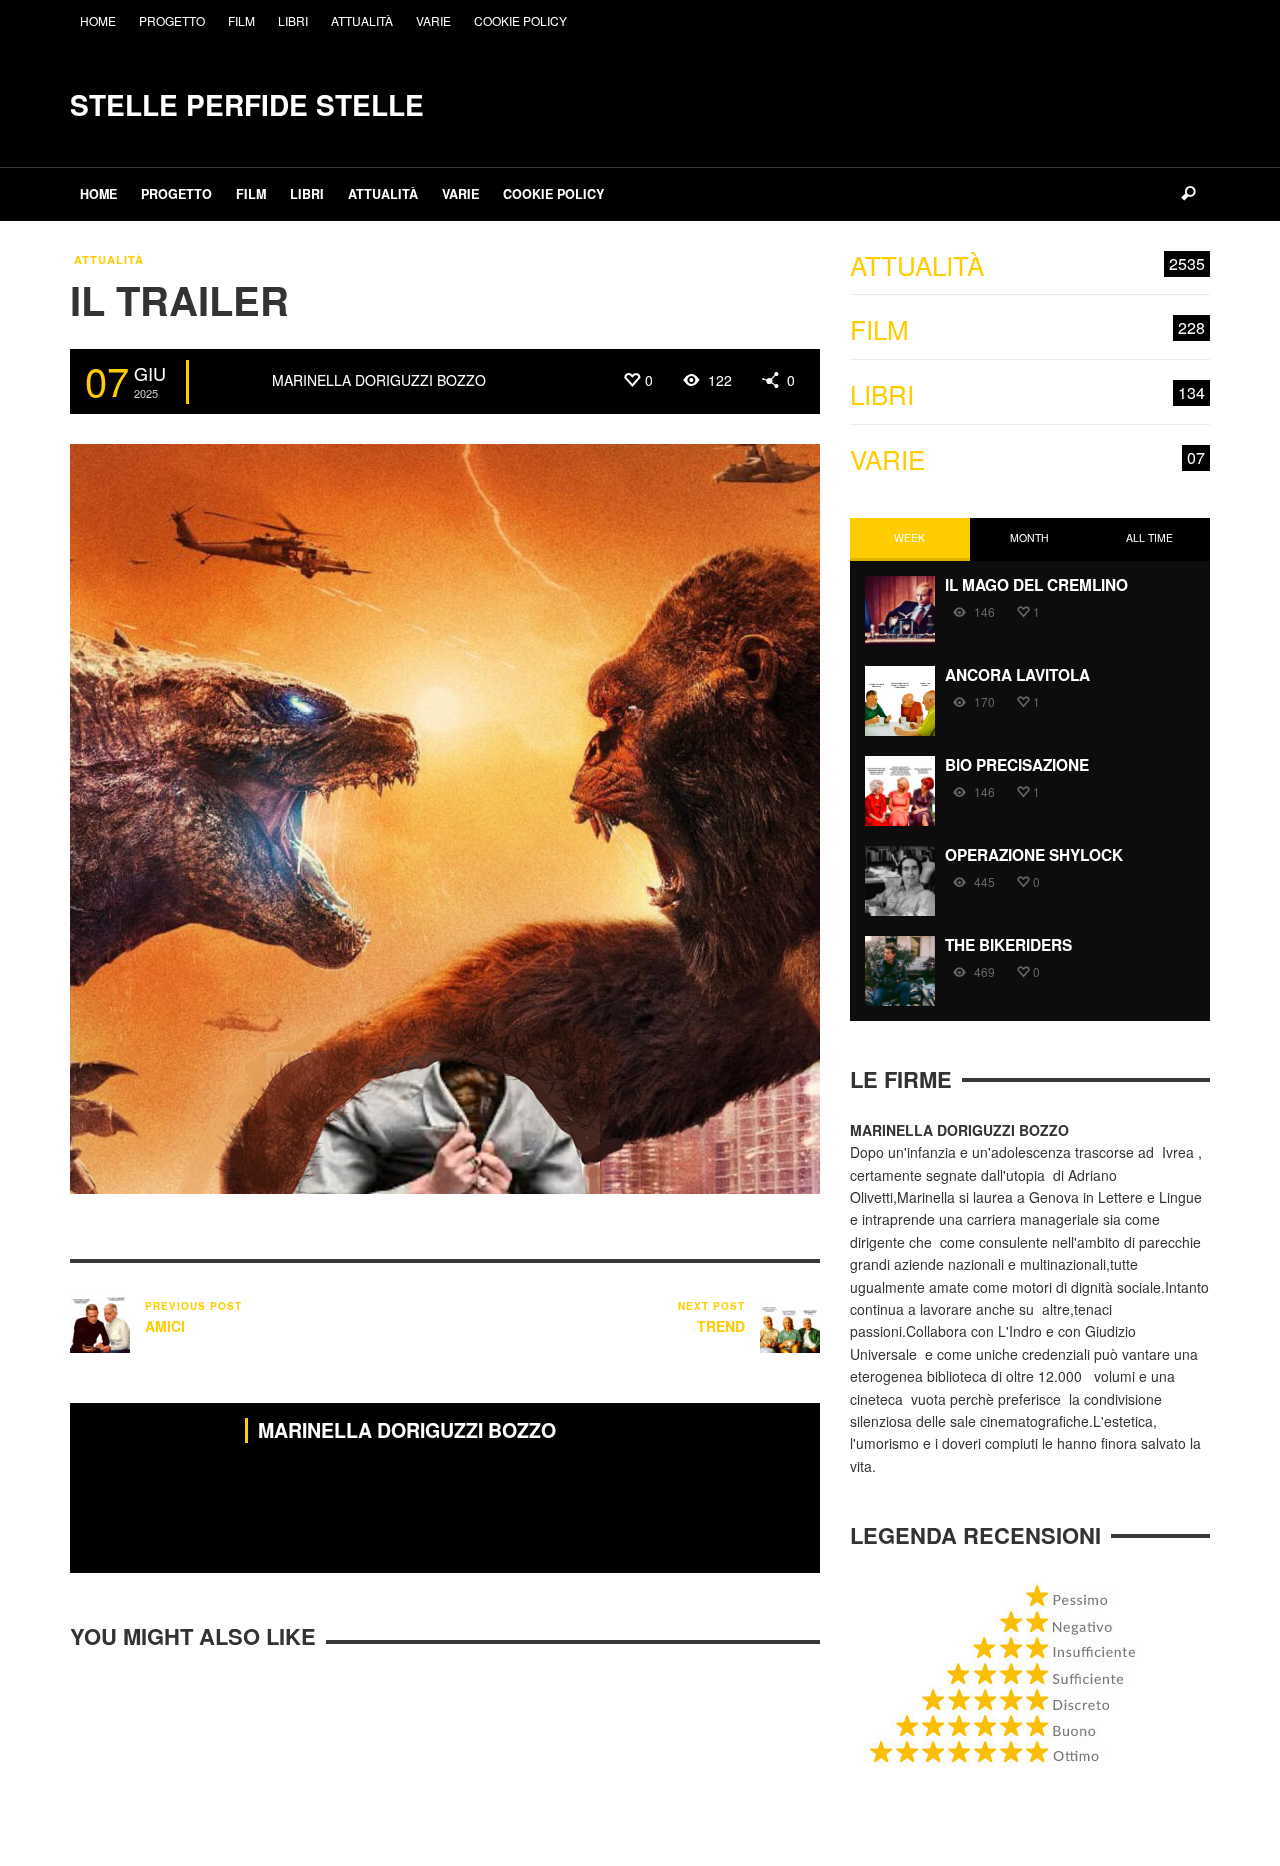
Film (1027, 329)
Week (909, 537)
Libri (1027, 394)
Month (1029, 537)
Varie (1027, 459)
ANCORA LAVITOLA (1017, 675)
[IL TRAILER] (445, 817)
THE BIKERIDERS (1008, 945)
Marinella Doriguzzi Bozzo (379, 380)
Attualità (109, 259)
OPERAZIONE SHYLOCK (1034, 855)
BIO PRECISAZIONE (1017, 765)
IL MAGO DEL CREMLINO (1036, 585)
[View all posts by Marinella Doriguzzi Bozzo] (233, 382)
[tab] (910, 539)
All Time (1149, 537)
